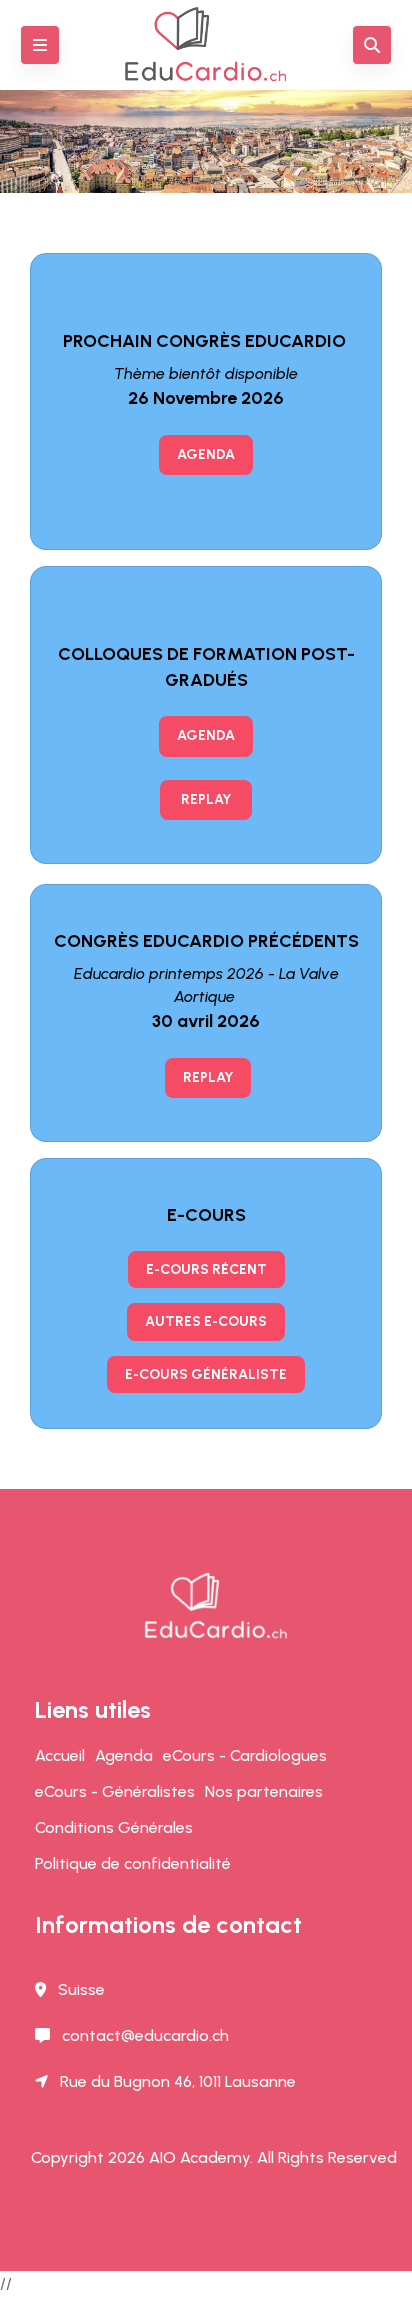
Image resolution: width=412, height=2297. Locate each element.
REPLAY (206, 799)
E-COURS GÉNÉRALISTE (206, 1374)
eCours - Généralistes (115, 1791)
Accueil (60, 1755)
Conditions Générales (114, 1827)
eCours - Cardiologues (245, 1755)
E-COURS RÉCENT (206, 1269)
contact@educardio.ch (145, 2035)
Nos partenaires (264, 1791)
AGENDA (206, 454)
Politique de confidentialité (133, 1863)
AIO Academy (199, 2157)
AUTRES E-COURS (206, 1321)
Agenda (124, 1755)
